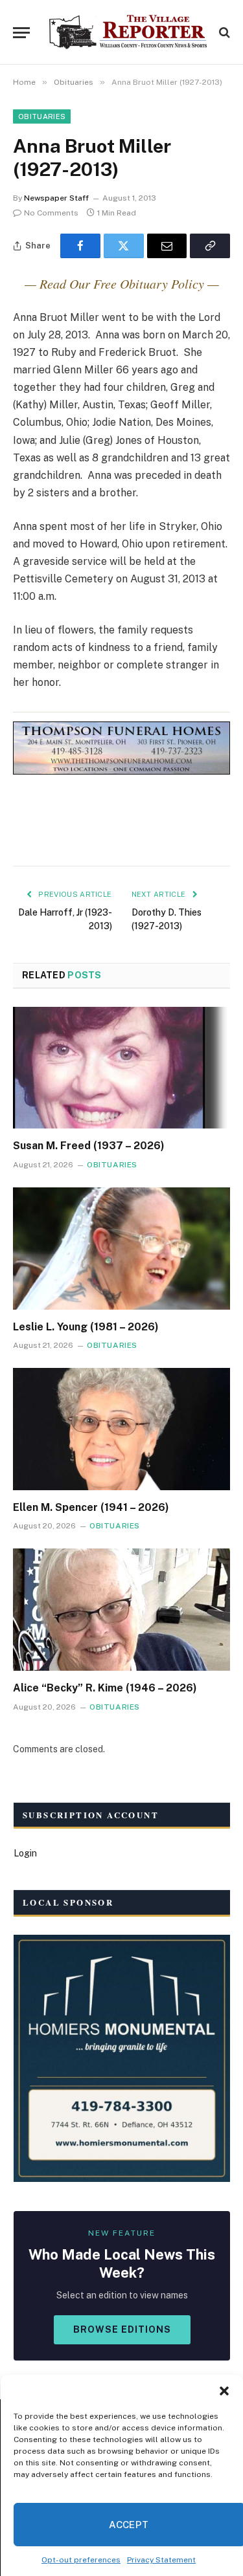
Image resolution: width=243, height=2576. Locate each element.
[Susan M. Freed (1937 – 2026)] (121, 1068)
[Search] (223, 33)
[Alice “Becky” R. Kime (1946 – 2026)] (121, 1609)
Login (25, 1853)
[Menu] (21, 33)
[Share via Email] (167, 246)
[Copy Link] (210, 246)
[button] (224, 2391)
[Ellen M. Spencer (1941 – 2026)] (121, 1429)
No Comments (51, 213)
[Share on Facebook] (80, 246)
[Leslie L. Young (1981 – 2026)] (121, 1248)
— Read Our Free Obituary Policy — (122, 283)
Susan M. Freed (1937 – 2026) (89, 1146)
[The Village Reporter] (128, 32)
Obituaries (42, 116)
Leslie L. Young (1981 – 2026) (86, 1327)
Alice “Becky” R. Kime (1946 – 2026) (105, 1688)
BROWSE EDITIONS (122, 2329)
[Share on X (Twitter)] (124, 246)
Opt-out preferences (81, 2560)
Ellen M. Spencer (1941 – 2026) (91, 1507)
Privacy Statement (161, 2560)
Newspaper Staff (56, 198)
